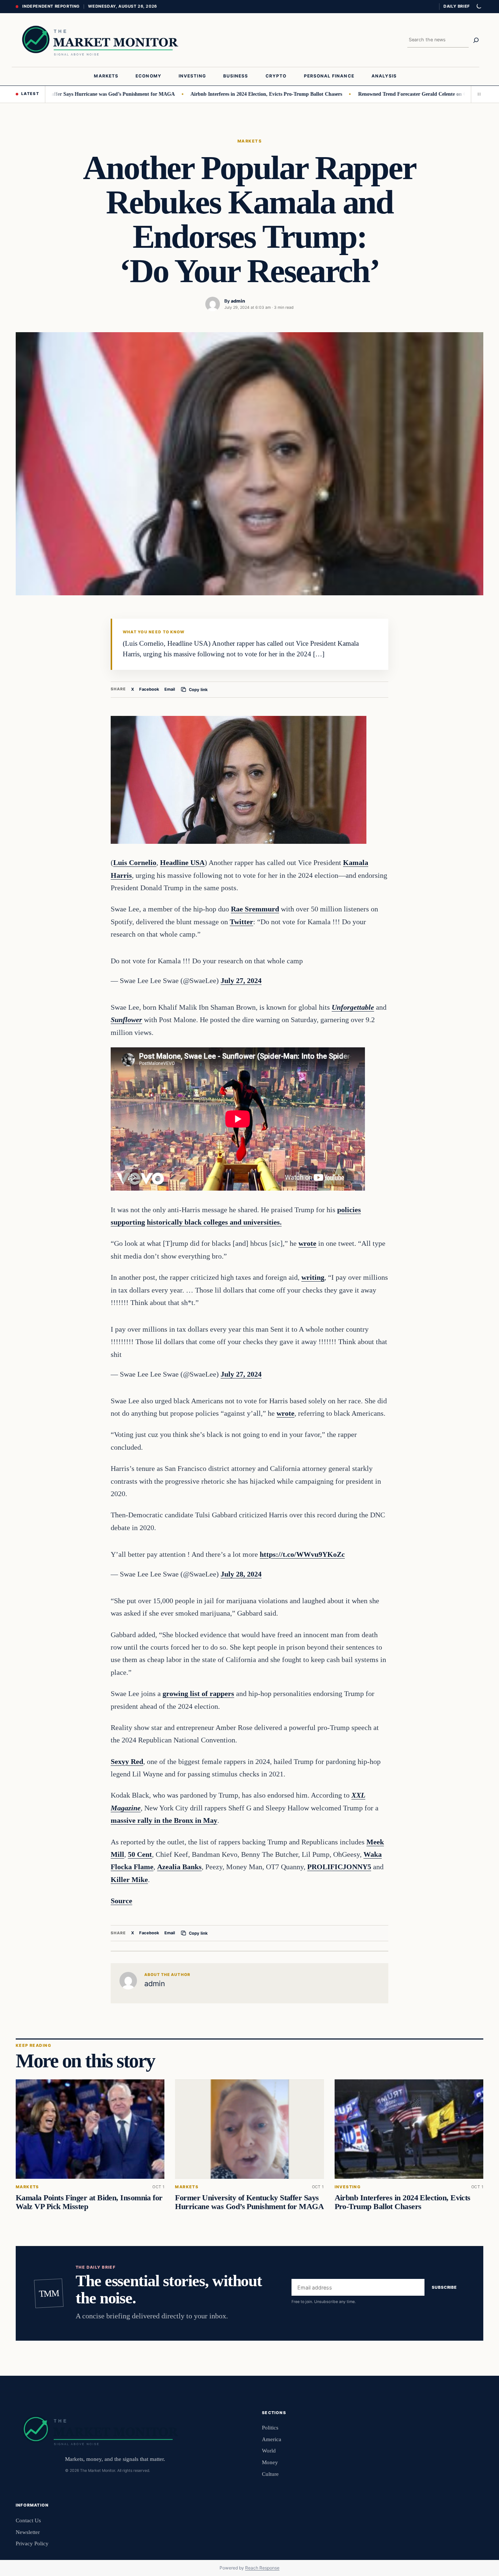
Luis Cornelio (135, 862)
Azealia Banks (179, 1867)
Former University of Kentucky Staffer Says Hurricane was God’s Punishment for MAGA (249, 2202)
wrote (307, 1243)
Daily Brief (457, 6)
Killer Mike (129, 1879)
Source (121, 1901)
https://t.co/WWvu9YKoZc (302, 1554)
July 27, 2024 (241, 980)
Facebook (149, 689)
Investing (348, 2187)
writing (313, 1277)
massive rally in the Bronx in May (164, 1820)
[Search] (476, 40)
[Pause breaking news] (477, 94)
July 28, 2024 (241, 1574)
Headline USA (182, 862)
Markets (249, 141)
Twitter (241, 922)
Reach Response (262, 2568)
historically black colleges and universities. (214, 1222)
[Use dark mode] (479, 7)
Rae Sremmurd (255, 909)
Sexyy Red (127, 1761)
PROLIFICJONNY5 (339, 1867)
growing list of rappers (198, 1693)
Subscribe (444, 2287)
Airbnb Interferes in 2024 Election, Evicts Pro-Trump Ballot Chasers (213, 94)
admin (238, 301)
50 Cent (140, 1854)
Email (170, 689)
